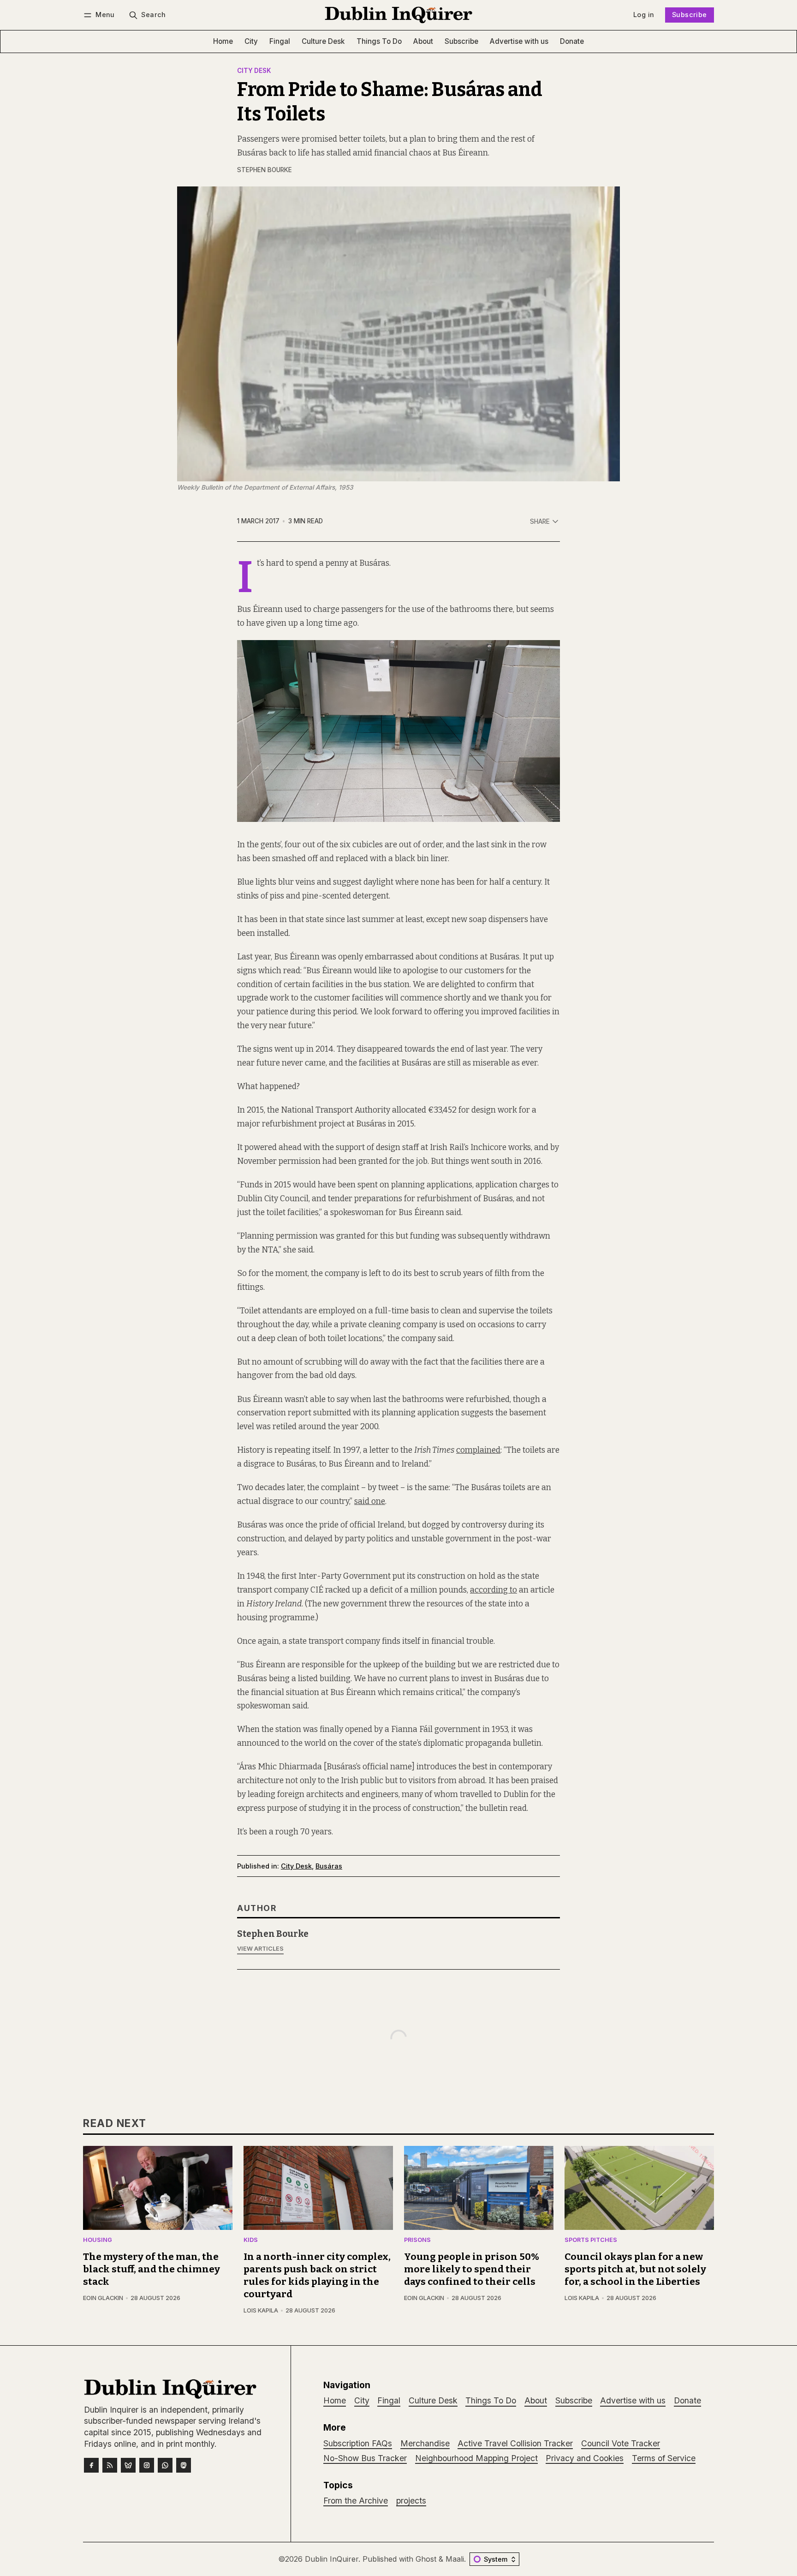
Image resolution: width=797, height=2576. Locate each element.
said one (370, 1501)
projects (411, 2501)
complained (478, 1450)
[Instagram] (147, 2465)
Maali (455, 2559)
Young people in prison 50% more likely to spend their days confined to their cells (472, 2269)
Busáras (329, 1866)
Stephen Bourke (265, 170)
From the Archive (356, 2501)
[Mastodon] (184, 2465)
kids (251, 2240)
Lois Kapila (261, 2310)
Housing (98, 2240)
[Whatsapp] (165, 2465)
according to (494, 1590)
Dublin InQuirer (332, 2559)
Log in (644, 15)
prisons (417, 2240)
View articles (260, 1949)
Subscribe (690, 15)
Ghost (426, 2559)
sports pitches (591, 2240)
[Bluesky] (128, 2465)
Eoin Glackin (103, 2298)
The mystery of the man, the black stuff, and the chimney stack (152, 2269)
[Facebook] (91, 2465)
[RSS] (110, 2465)
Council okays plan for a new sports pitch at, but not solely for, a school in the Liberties (635, 2269)
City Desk (254, 71)
